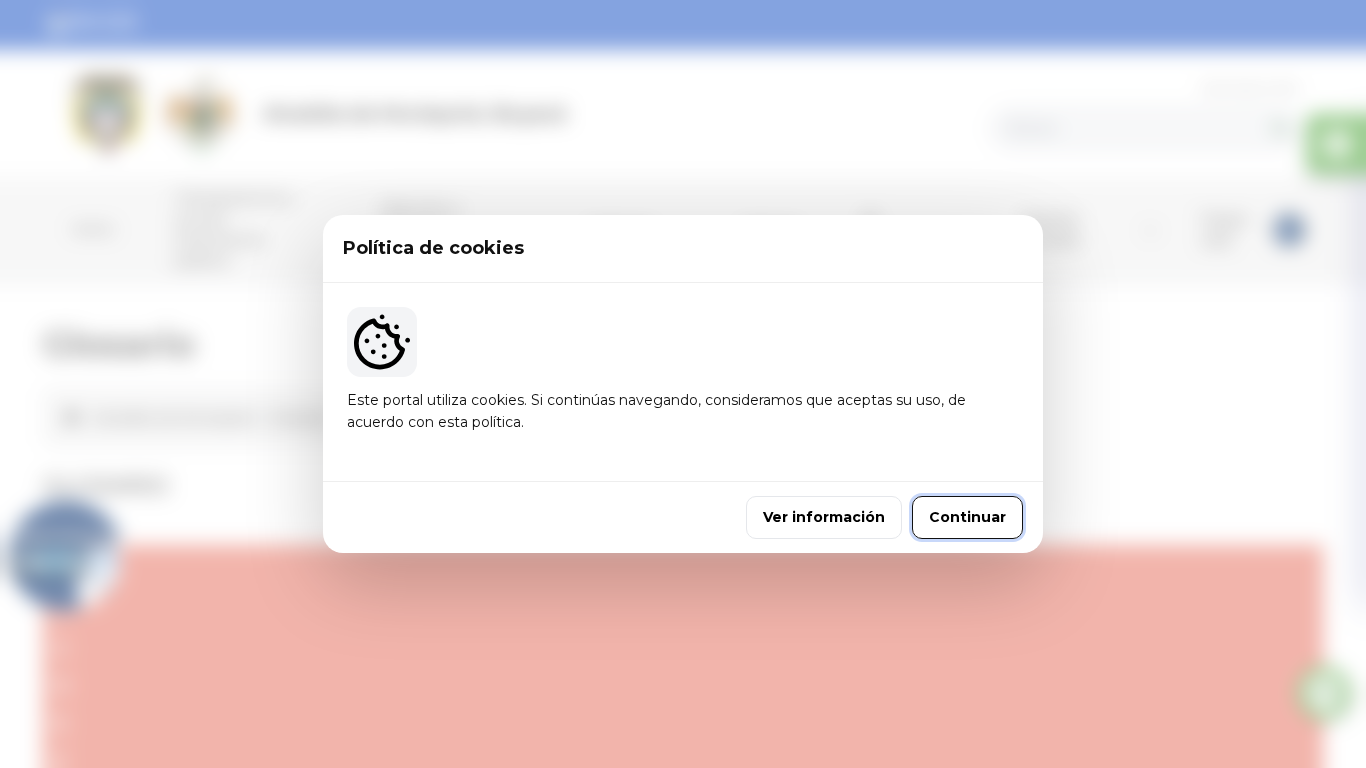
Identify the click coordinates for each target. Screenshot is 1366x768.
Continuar (967, 517)
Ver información (824, 517)
